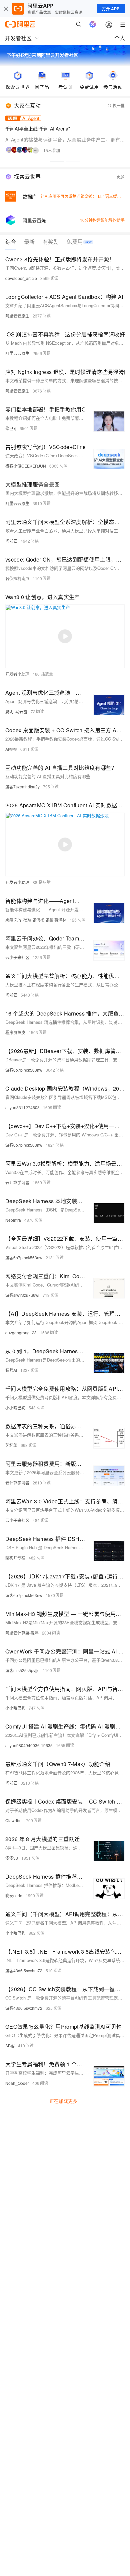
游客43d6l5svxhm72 (24, 1970)
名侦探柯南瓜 (17, 578)
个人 (120, 38)
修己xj (11, 428)
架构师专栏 (15, 1558)
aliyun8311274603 (22, 1107)
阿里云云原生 (17, 316)
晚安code (14, 1895)
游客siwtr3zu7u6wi (22, 1295)
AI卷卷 (11, 749)
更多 (121, 177)
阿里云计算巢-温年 (22, 1633)
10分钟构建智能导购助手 (102, 220)
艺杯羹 (11, 1445)
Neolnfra (13, 1220)
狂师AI (11, 1370)
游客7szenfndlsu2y (22, 787)
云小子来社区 (17, 957)
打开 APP (111, 9)
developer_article (21, 278)
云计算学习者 (17, 1182)
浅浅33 (12, 1858)
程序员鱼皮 (15, 1032)
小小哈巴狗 (15, 1408)
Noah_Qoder (17, 2083)
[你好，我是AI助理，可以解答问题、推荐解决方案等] (93, 24)
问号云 (11, 541)
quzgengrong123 (21, 1332)
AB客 (10, 2045)
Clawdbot (14, 1820)
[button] (57, 161)
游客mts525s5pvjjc (22, 1670)
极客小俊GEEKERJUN (26, 466)
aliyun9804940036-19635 (29, 1745)
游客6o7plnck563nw (24, 1070)
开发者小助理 (17, 674)
